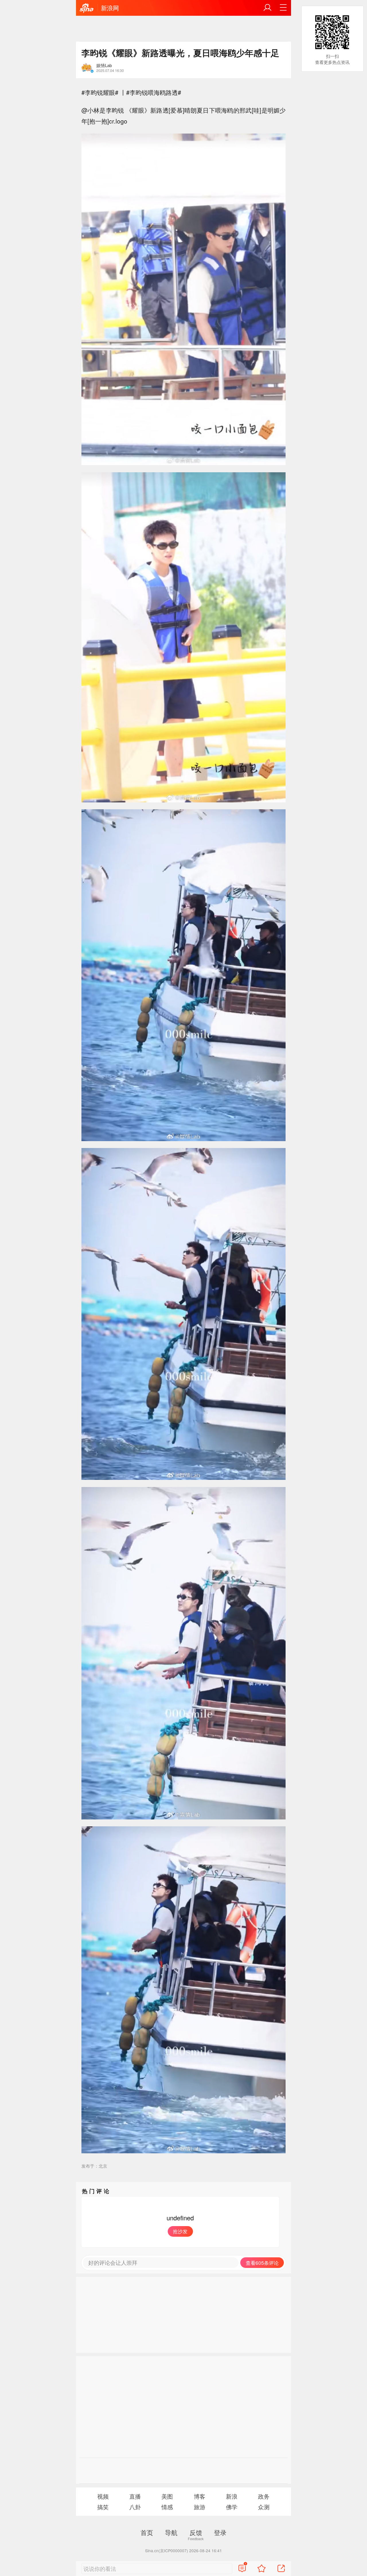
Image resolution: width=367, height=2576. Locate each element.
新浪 (232, 2496)
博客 (200, 2496)
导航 (171, 2532)
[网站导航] (283, 8)
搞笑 (103, 2507)
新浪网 (110, 8)
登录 (220, 2532)
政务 (264, 2496)
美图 (167, 2496)
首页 (147, 2532)
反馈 (196, 2532)
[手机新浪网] (87, 8)
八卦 (135, 2507)
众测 (264, 2507)
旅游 (200, 2507)
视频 (103, 2496)
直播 (135, 2496)
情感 (167, 2507)
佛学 (232, 2507)
